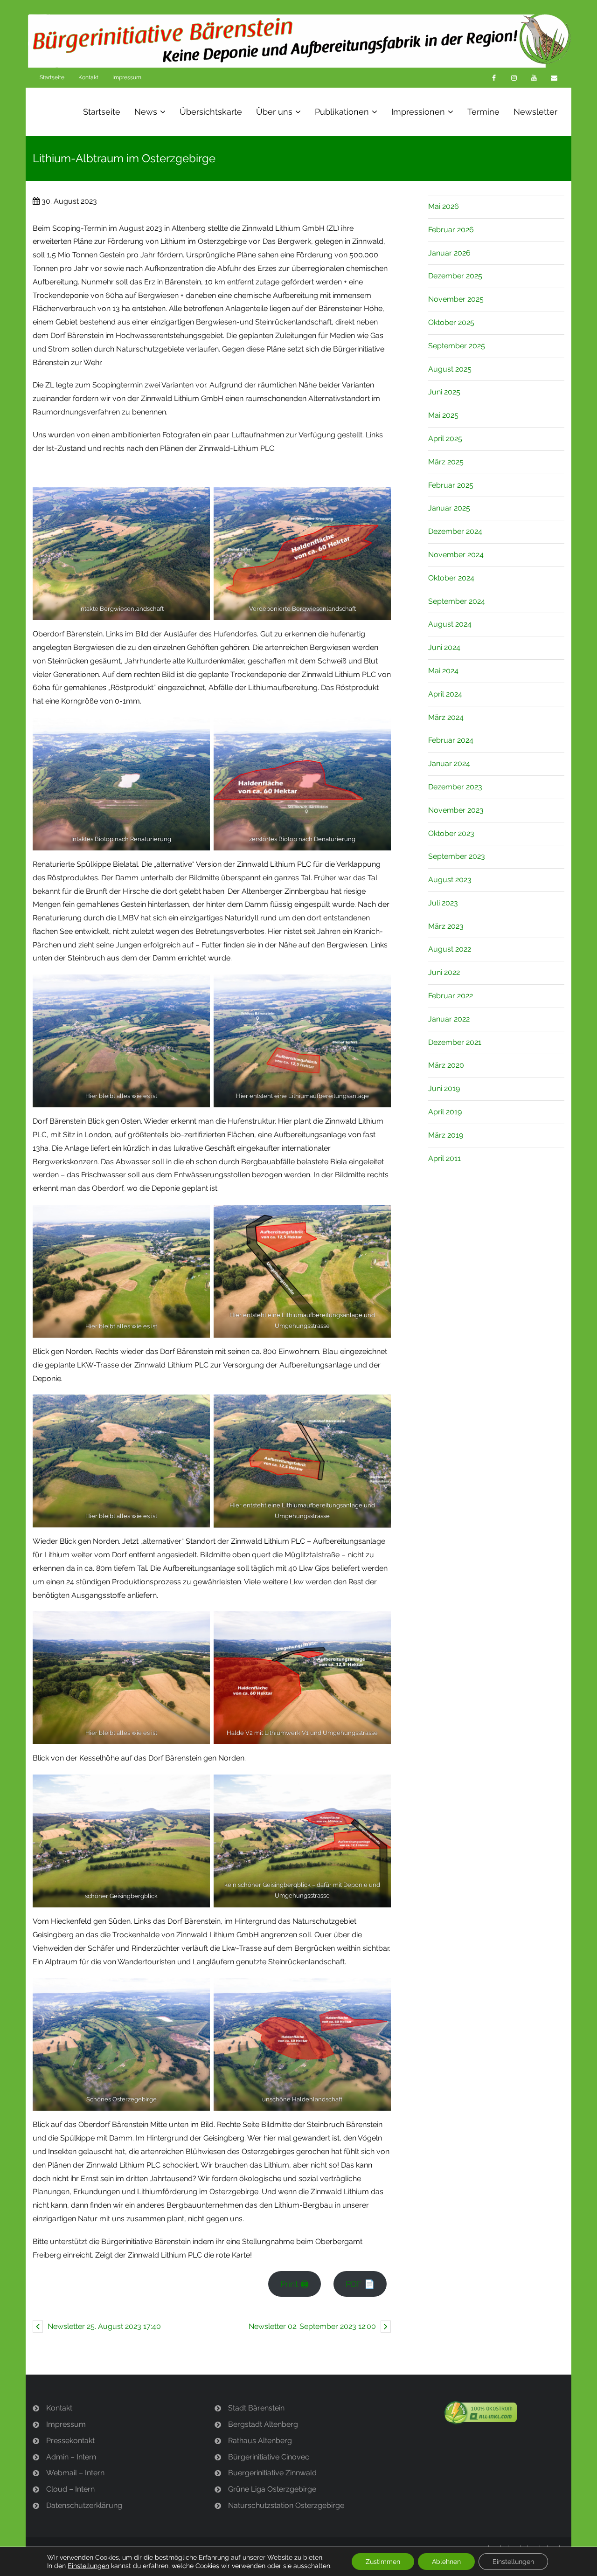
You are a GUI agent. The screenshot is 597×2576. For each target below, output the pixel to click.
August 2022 (450, 949)
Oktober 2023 (451, 833)
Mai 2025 (443, 415)
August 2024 (450, 624)
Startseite (52, 77)
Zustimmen (383, 2562)
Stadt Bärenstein (256, 2408)
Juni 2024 (444, 647)
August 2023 (450, 880)
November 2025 (456, 299)
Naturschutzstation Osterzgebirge (286, 2505)
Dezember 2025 (455, 276)
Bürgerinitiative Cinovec (269, 2457)
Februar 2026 (451, 230)
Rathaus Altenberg (260, 2441)
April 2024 (445, 694)
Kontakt (88, 77)
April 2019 (445, 1112)
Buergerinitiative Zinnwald (272, 2473)
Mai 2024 (443, 671)
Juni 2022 (444, 972)
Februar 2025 (451, 485)
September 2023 (457, 856)
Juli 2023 (443, 903)
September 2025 (457, 346)
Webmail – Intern (75, 2473)
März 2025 (446, 462)
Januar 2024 (449, 763)
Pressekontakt (70, 2441)
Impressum (127, 77)
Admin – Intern (71, 2457)
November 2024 (456, 555)
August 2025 (450, 369)
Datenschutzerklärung (84, 2505)
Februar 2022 (451, 996)
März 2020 (446, 1065)
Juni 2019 (444, 1088)
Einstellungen (88, 2566)
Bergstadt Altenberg (263, 2424)
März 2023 (446, 926)
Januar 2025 (449, 508)
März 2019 (446, 1135)
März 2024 (446, 717)
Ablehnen (446, 2562)
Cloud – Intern (70, 2489)
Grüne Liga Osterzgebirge (272, 2489)
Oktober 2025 (451, 322)
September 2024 (457, 601)
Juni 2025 (444, 392)
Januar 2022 (449, 1019)
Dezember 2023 (455, 787)
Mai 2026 (444, 206)
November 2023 (456, 810)
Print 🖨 (295, 2284)
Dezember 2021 (455, 1042)
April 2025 (445, 439)
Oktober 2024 (451, 578)
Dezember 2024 (455, 531)
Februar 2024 (451, 740)
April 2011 (444, 1158)
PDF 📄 (360, 2284)
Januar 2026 (449, 253)
